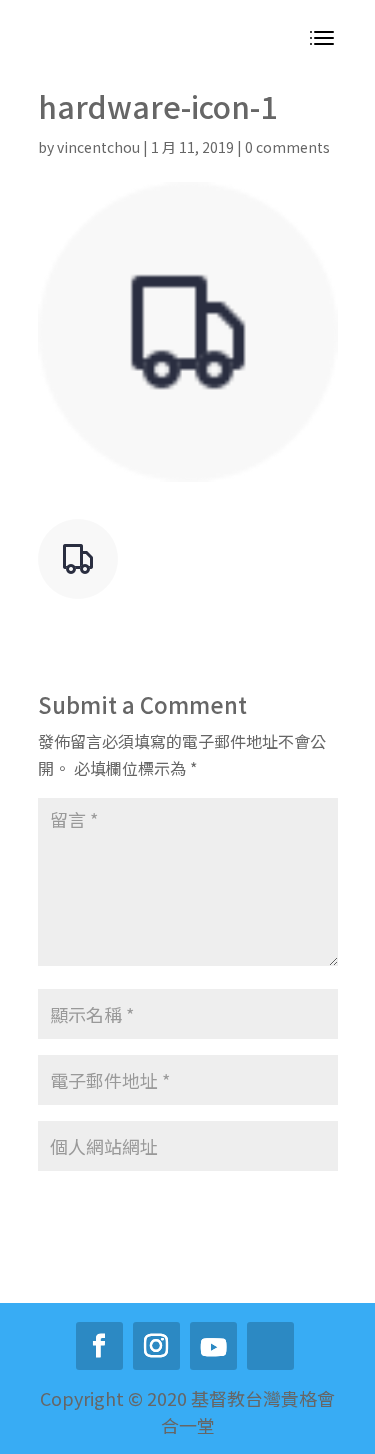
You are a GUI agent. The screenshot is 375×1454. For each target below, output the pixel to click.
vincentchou (98, 147)
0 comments (287, 147)
